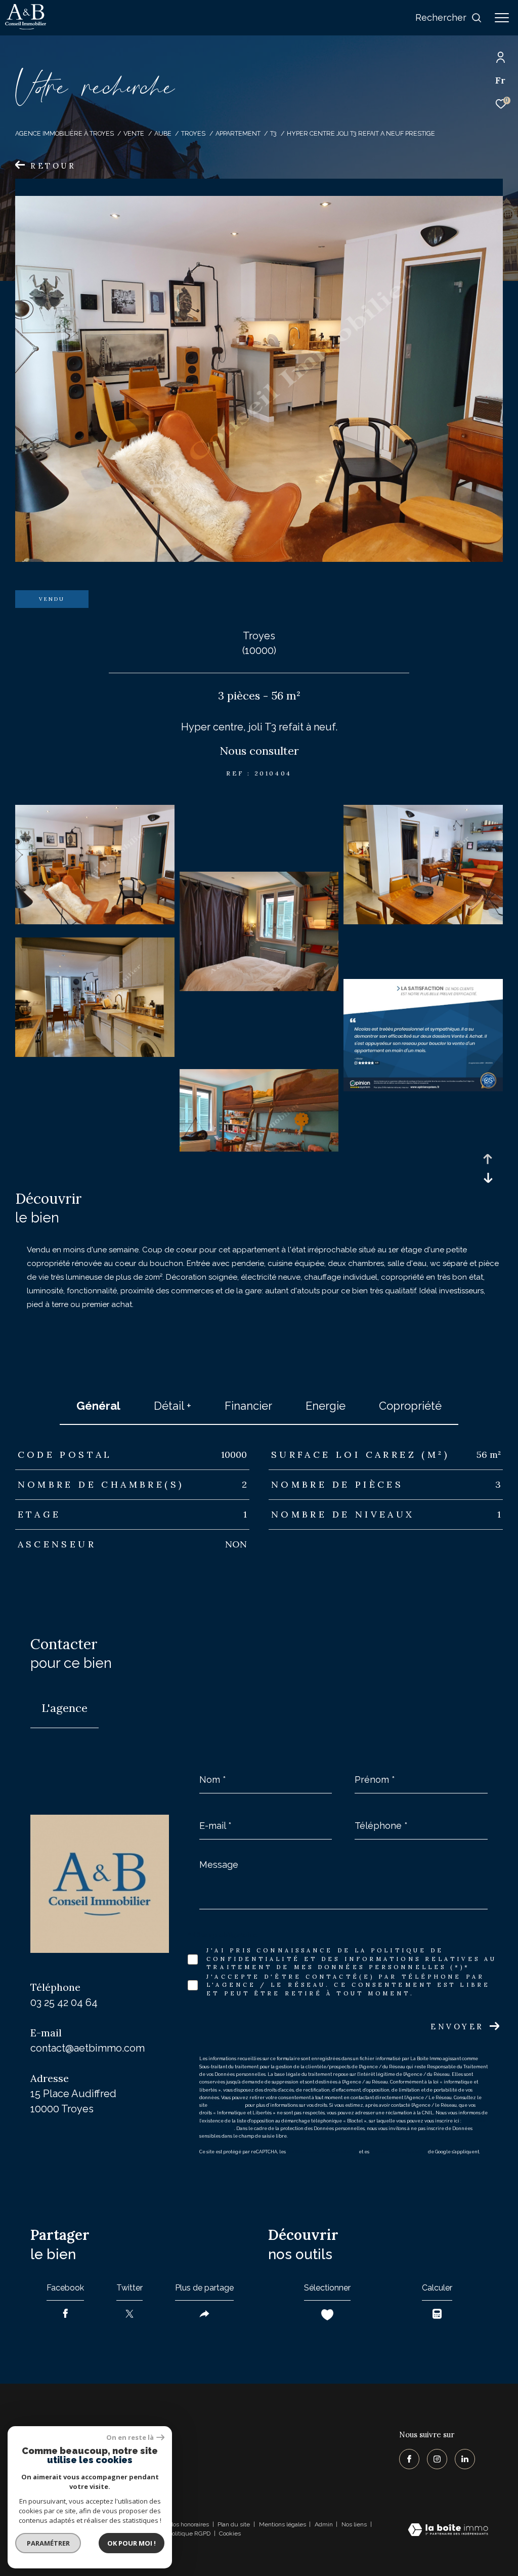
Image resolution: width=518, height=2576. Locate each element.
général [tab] (98, 1406)
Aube (163, 133)
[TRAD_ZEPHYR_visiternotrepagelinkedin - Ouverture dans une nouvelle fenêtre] (465, 2459)
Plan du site (234, 2524)
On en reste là (130, 2438)
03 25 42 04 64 (64, 2002)
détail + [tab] (172, 1406)
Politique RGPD (189, 2533)
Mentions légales (283, 2524)
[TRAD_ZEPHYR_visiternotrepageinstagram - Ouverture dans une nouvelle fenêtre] (437, 2459)
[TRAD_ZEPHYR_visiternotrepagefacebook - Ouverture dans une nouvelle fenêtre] (409, 2459)
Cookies (230, 2534)
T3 (273, 133)
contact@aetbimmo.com (88, 2048)
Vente (134, 133)
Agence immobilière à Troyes (64, 133)
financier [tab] (248, 1406)
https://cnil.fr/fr (226, 2105)
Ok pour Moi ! (132, 2543)
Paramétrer (48, 2543)
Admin (325, 2524)
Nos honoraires (189, 2524)
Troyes (193, 133)
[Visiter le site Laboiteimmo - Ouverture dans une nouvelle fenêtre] (448, 2531)
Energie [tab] (326, 1406)
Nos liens (355, 2524)
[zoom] (95, 922)
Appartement (238, 133)
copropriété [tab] (410, 1406)
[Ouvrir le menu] (502, 18)
